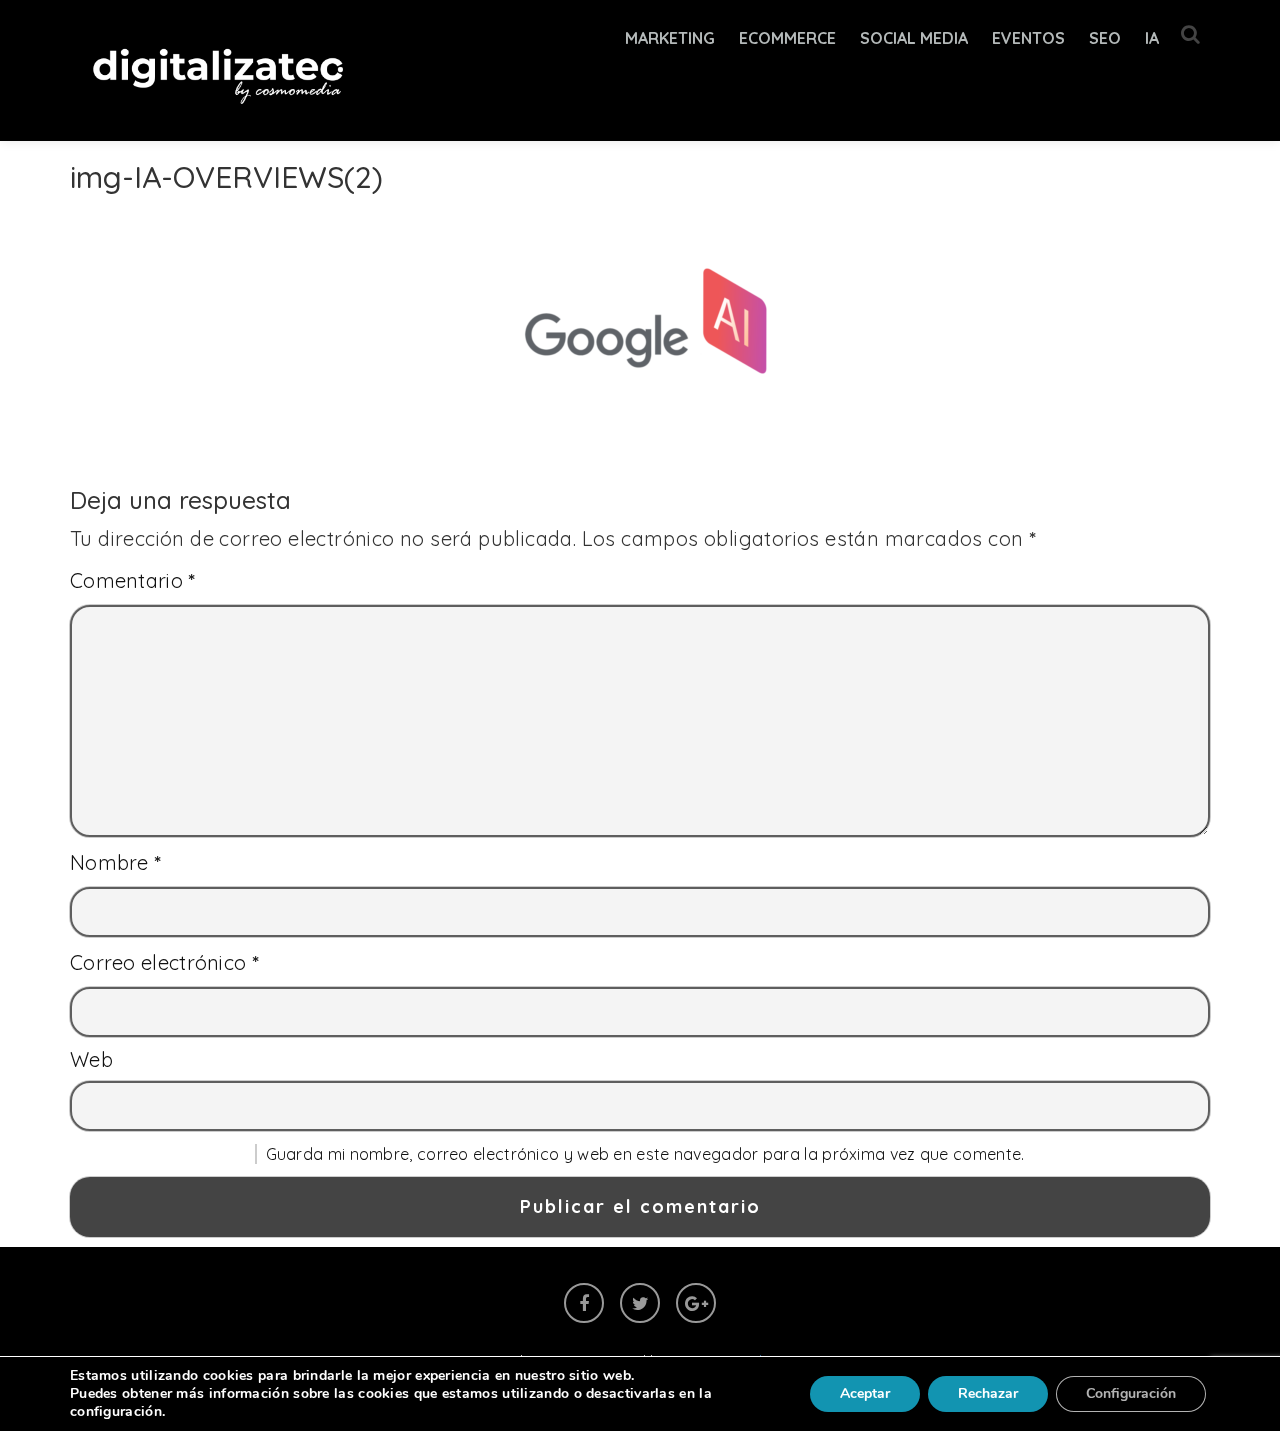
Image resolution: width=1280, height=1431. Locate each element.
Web (91, 1059)
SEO (1105, 38)
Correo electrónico (164, 962)
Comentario (133, 580)
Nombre (116, 862)
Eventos (1028, 38)
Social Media (914, 38)
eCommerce (787, 38)
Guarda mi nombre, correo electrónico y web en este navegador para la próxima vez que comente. (645, 1154)
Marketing (670, 38)
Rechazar (988, 1393)
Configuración (1131, 1393)
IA (1152, 38)
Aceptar (865, 1393)
